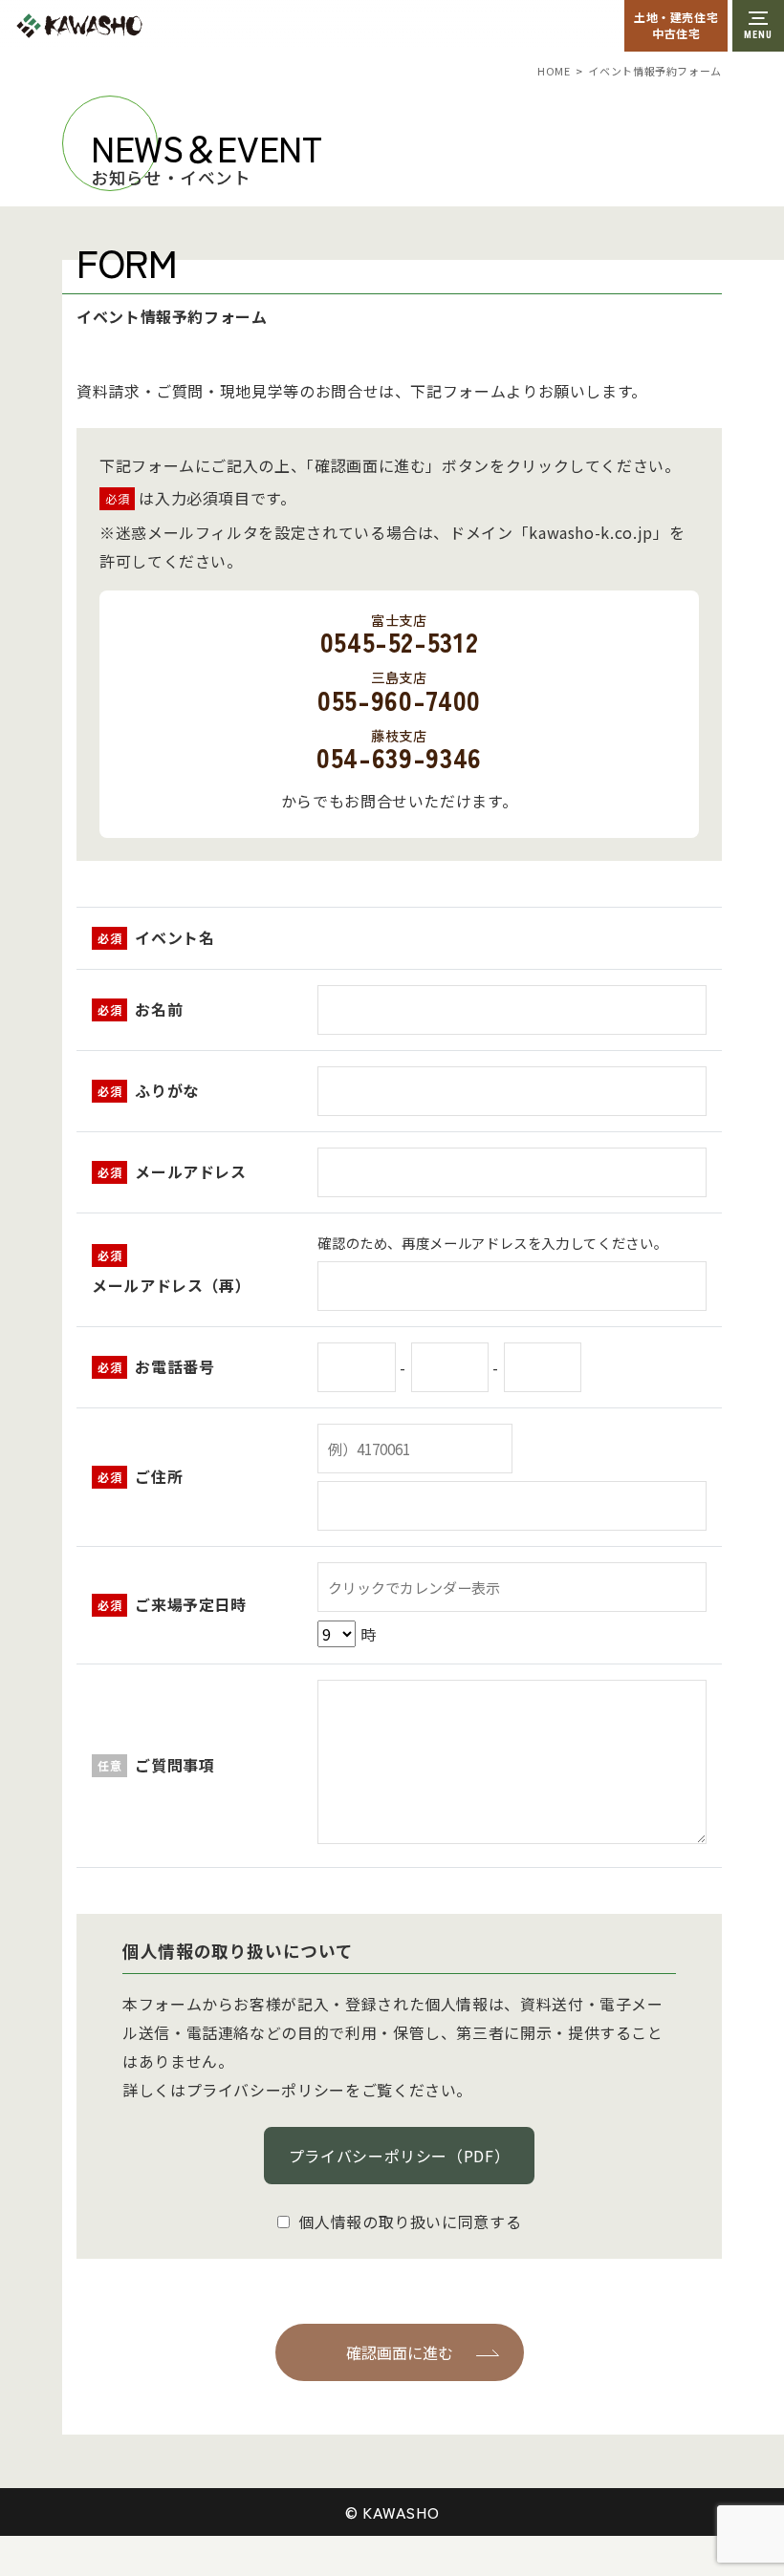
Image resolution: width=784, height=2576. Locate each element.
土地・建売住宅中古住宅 (676, 25)
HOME (554, 71)
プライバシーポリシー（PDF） (400, 2156)
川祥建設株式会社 (122, 26)
